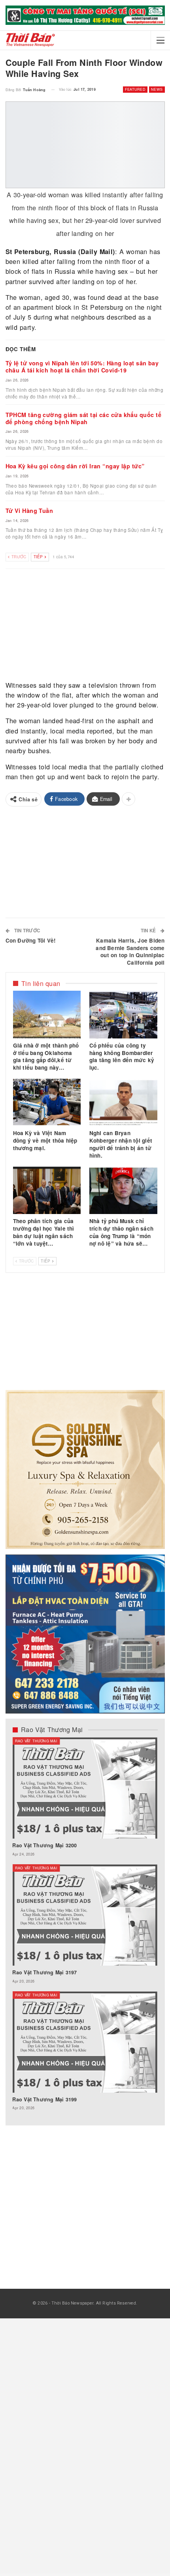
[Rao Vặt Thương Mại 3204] (85, 2042)
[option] (85, 1928)
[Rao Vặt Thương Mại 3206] (85, 1788)
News (157, 89)
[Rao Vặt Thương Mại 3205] (85, 1915)
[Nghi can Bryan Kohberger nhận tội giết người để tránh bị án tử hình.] (123, 1102)
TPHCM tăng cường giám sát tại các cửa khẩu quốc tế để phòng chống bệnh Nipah (84, 418)
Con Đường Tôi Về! (31, 940)
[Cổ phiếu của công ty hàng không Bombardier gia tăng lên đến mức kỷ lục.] (123, 1014)
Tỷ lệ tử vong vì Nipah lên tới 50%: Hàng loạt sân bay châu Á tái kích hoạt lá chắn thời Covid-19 (82, 367)
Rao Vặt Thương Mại (36, 1741)
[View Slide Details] (85, 15)
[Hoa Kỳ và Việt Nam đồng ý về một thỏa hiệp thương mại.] (47, 1102)
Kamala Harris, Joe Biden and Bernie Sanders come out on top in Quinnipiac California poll (130, 952)
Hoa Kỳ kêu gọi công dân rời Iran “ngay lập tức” (75, 466)
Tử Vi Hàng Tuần (29, 511)
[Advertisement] (85, 626)
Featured (135, 89)
